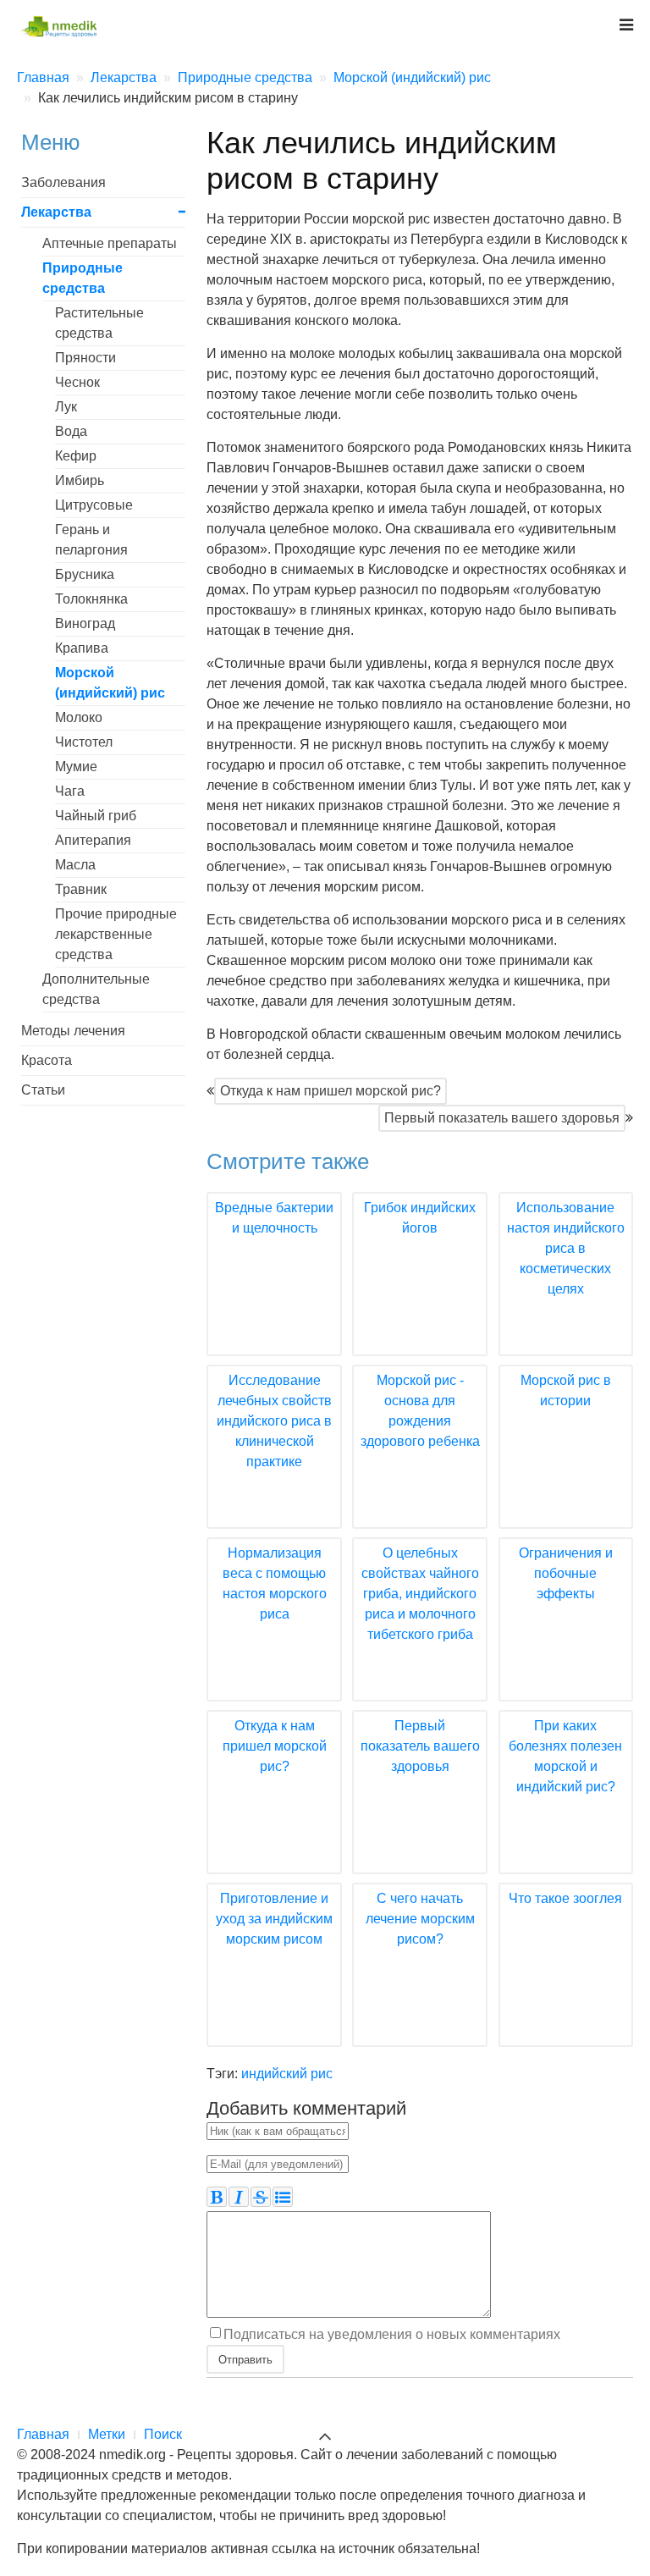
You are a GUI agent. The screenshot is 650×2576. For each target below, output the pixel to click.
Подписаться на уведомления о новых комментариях (392, 2334)
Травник (81, 889)
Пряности (85, 358)
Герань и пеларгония (91, 540)
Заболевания (63, 182)
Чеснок (77, 382)
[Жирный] (217, 2197)
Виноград (85, 623)
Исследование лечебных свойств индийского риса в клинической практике (274, 1421)
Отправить (245, 2359)
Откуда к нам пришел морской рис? (331, 1091)
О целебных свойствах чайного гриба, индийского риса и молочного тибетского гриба (420, 1594)
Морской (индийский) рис (110, 683)
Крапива (82, 648)
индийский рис (287, 2074)
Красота (47, 1060)
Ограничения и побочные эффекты (566, 1573)
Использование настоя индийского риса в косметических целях (566, 1248)
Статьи (43, 1090)
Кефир (76, 456)
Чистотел (84, 742)
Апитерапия (93, 840)
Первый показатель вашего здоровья (502, 1118)
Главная (43, 2434)
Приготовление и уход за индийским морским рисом (274, 1919)
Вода (71, 431)
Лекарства (56, 212)
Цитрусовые (94, 505)
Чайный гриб (96, 816)
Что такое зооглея (565, 1898)
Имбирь (80, 480)
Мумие (76, 767)
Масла (75, 865)
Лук (66, 407)
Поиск (163, 2434)
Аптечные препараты (110, 243)
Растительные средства (99, 323)
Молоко (79, 717)
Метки (107, 2434)
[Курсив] (239, 2197)
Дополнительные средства (96, 989)
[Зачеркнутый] (261, 2197)
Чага (70, 791)
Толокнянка (91, 599)
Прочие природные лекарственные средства (116, 934)
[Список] (283, 2197)
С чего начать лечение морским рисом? (420, 1919)
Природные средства (83, 278)
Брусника (85, 574)
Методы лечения (73, 1031)
